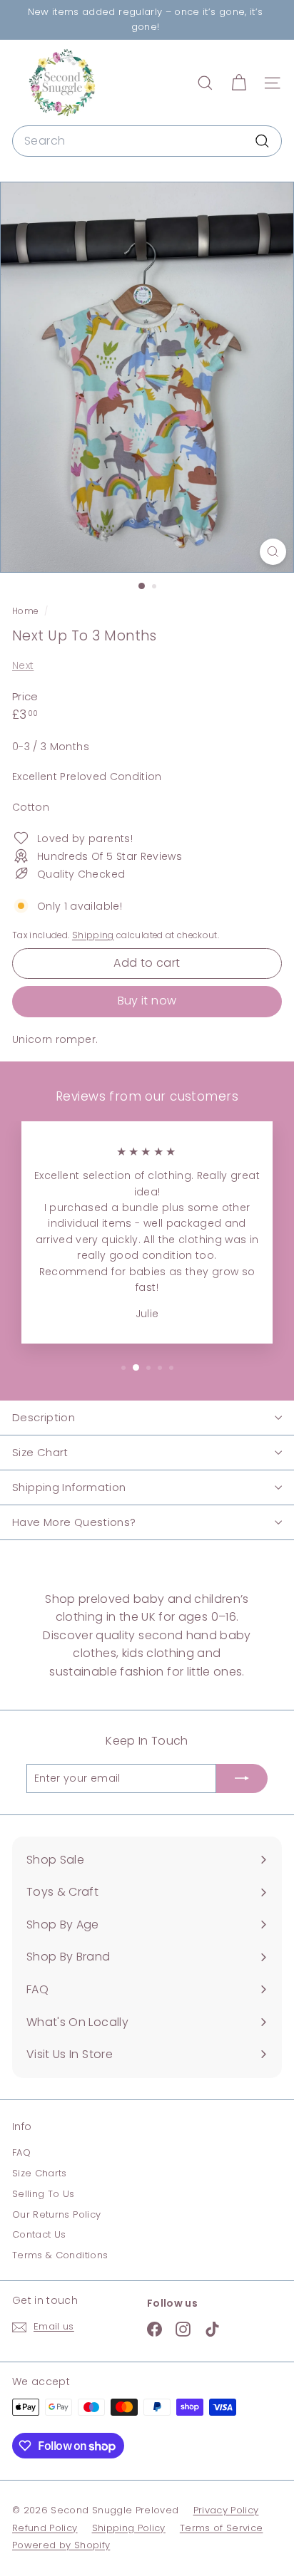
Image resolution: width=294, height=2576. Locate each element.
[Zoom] (273, 552)
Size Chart (40, 1452)
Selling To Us (44, 2194)
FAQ (21, 2152)
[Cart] (239, 83)
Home (26, 611)
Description (44, 1417)
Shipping (93, 935)
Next (23, 665)
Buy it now (147, 1001)
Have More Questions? (74, 1522)
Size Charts (40, 2173)
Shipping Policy (129, 2528)
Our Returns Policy (56, 2214)
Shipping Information (69, 1487)
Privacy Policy (226, 2510)
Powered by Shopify (61, 2545)
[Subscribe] (242, 1778)
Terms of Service (222, 2528)
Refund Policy (45, 2528)
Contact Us (39, 2234)
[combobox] (147, 141)
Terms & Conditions (60, 2255)
